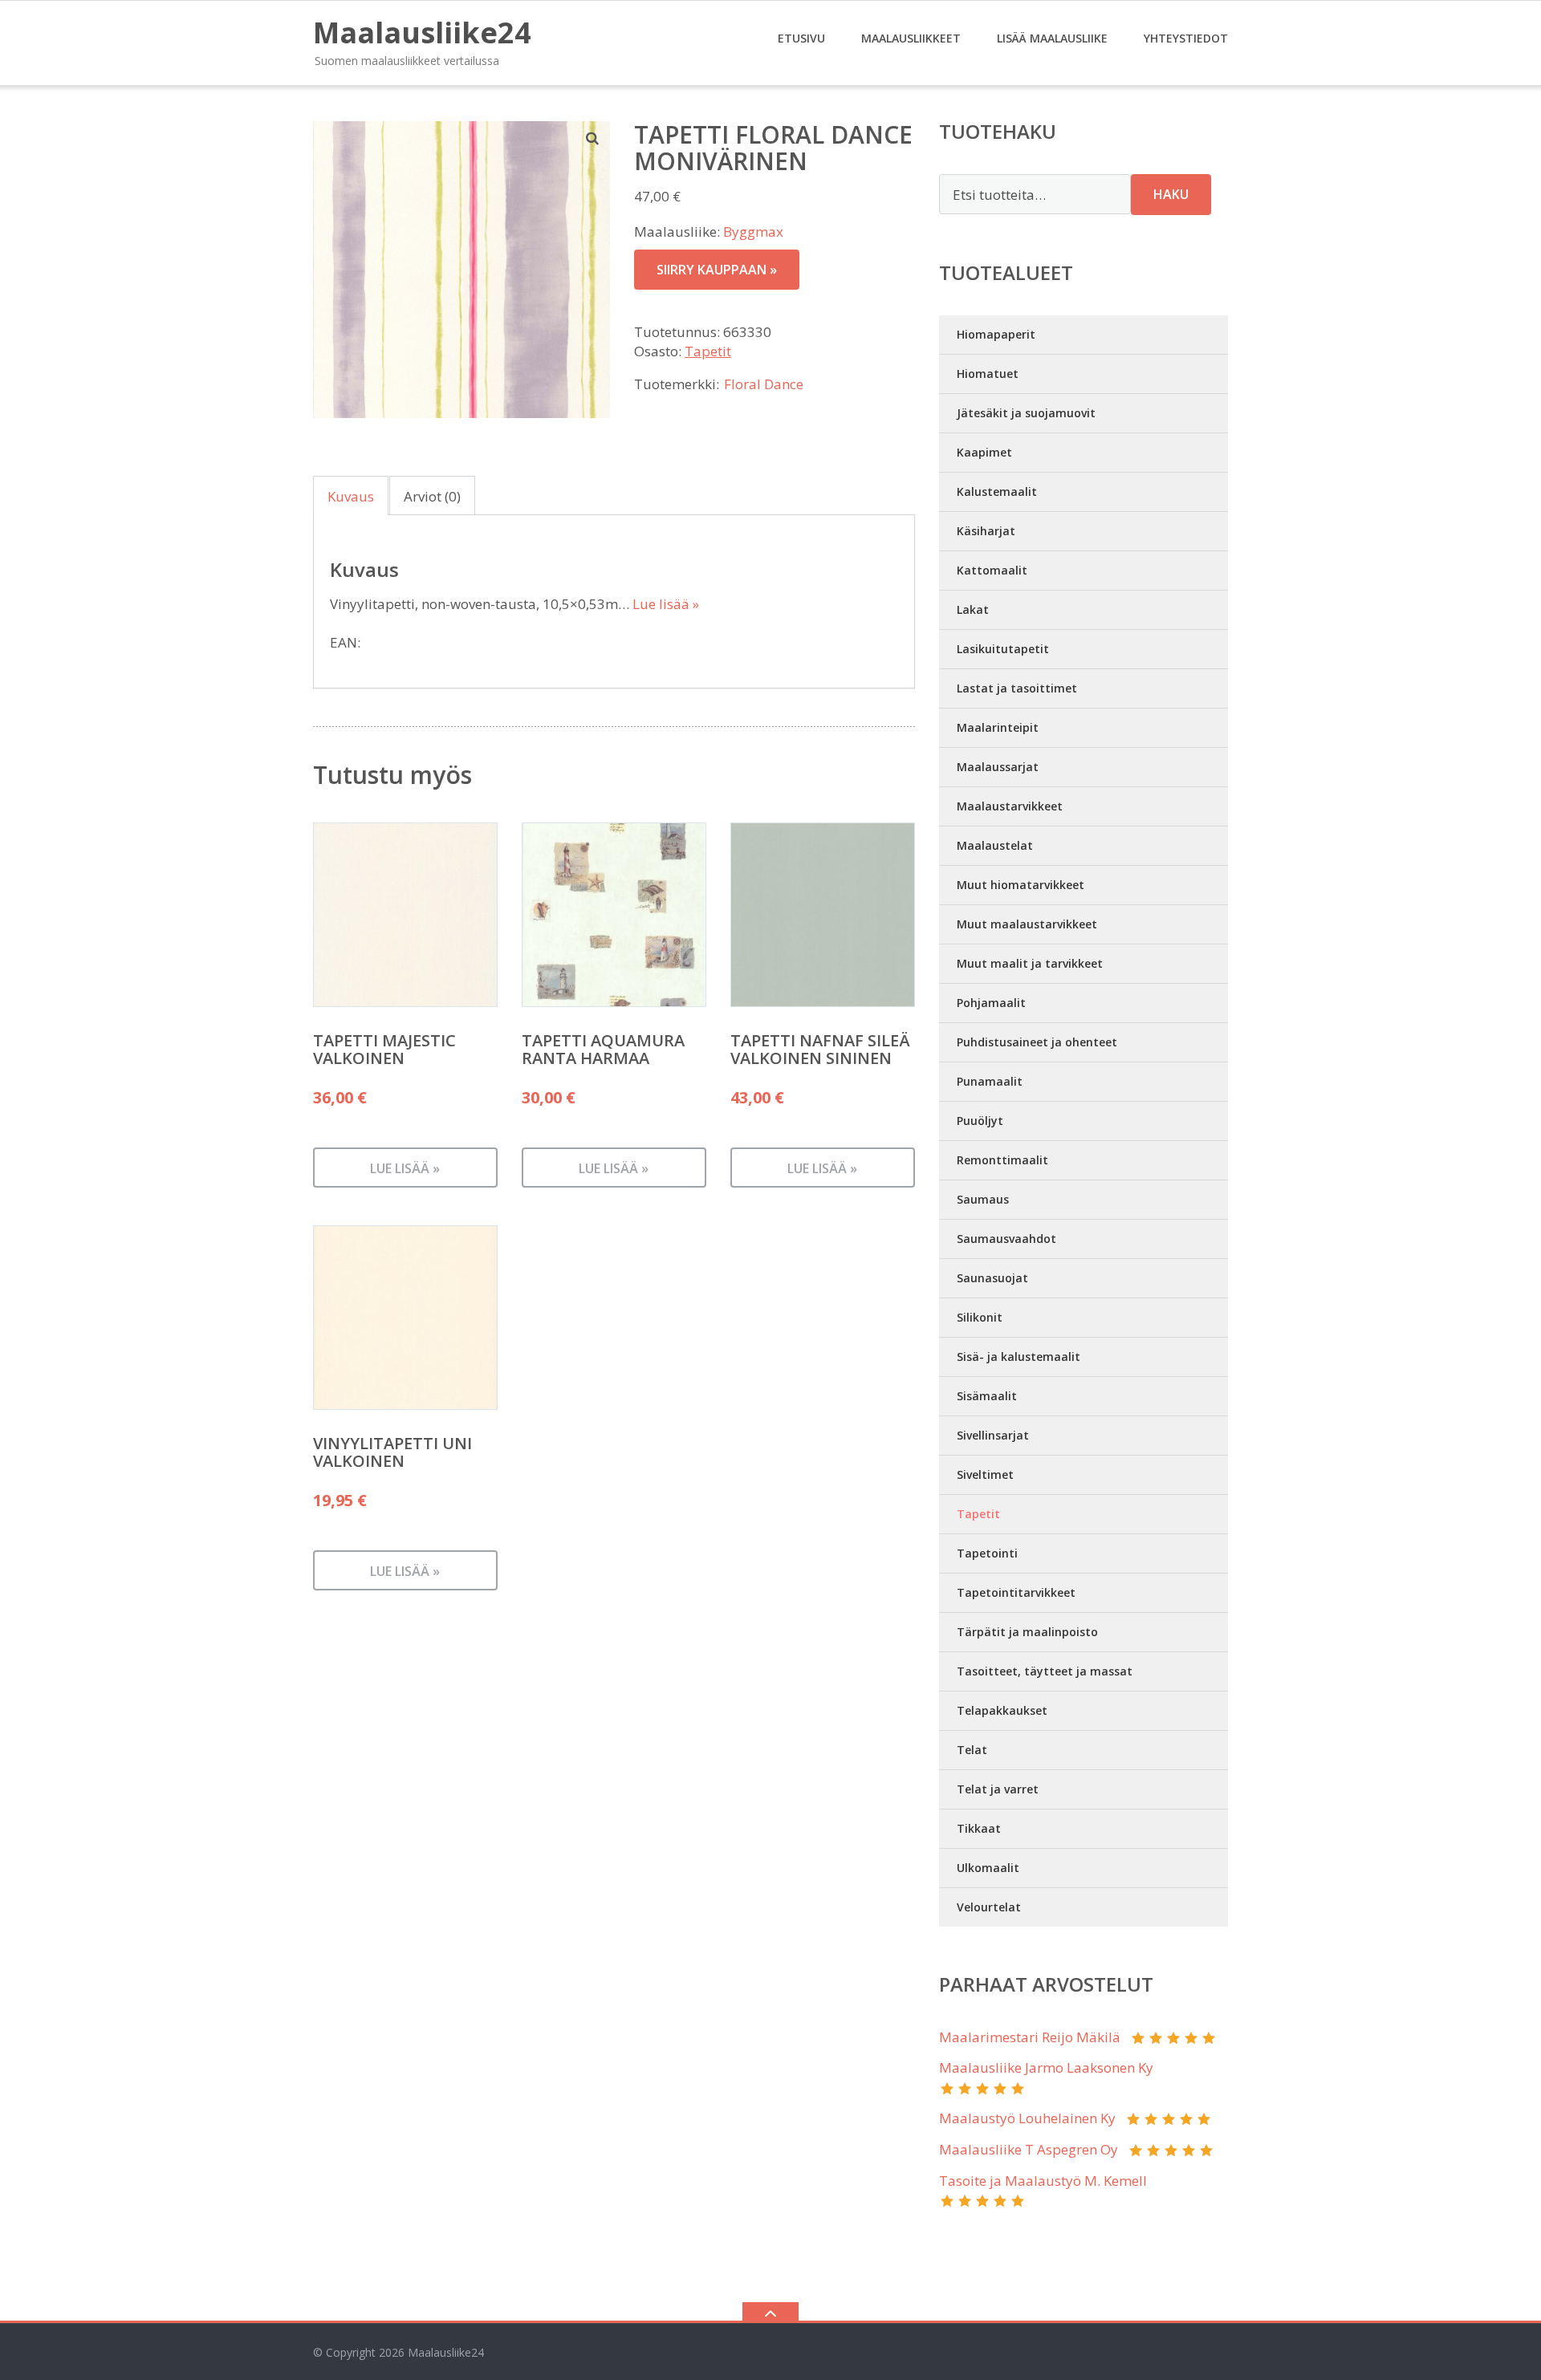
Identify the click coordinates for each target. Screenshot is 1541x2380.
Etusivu (801, 38)
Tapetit (708, 351)
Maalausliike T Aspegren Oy (1029, 2149)
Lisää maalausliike (1052, 38)
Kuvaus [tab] (351, 496)
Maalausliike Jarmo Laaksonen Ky (1046, 2067)
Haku (1171, 194)
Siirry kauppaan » (717, 270)
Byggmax (753, 232)
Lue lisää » (666, 604)
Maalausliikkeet (911, 38)
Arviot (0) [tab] (432, 496)
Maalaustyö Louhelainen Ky (1027, 2118)
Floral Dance (764, 384)
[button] (593, 138)
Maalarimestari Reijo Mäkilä (1030, 2037)
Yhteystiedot (1186, 38)
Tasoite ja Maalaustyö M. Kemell (1043, 2181)
